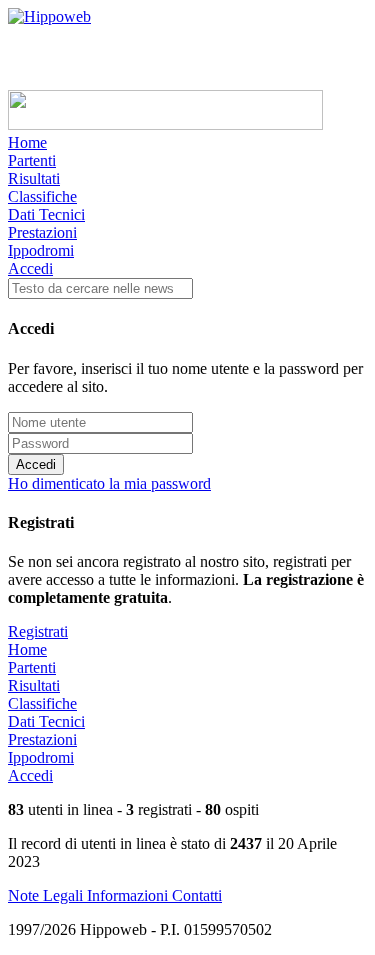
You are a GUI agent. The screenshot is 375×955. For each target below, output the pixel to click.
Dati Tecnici (46, 214)
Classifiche (42, 196)
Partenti (32, 160)
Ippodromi (41, 250)
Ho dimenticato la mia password (109, 483)
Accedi (30, 268)
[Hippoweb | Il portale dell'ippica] (49, 16)
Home (27, 142)
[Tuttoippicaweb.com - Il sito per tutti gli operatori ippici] (165, 124)
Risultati (34, 178)
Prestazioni (42, 232)
